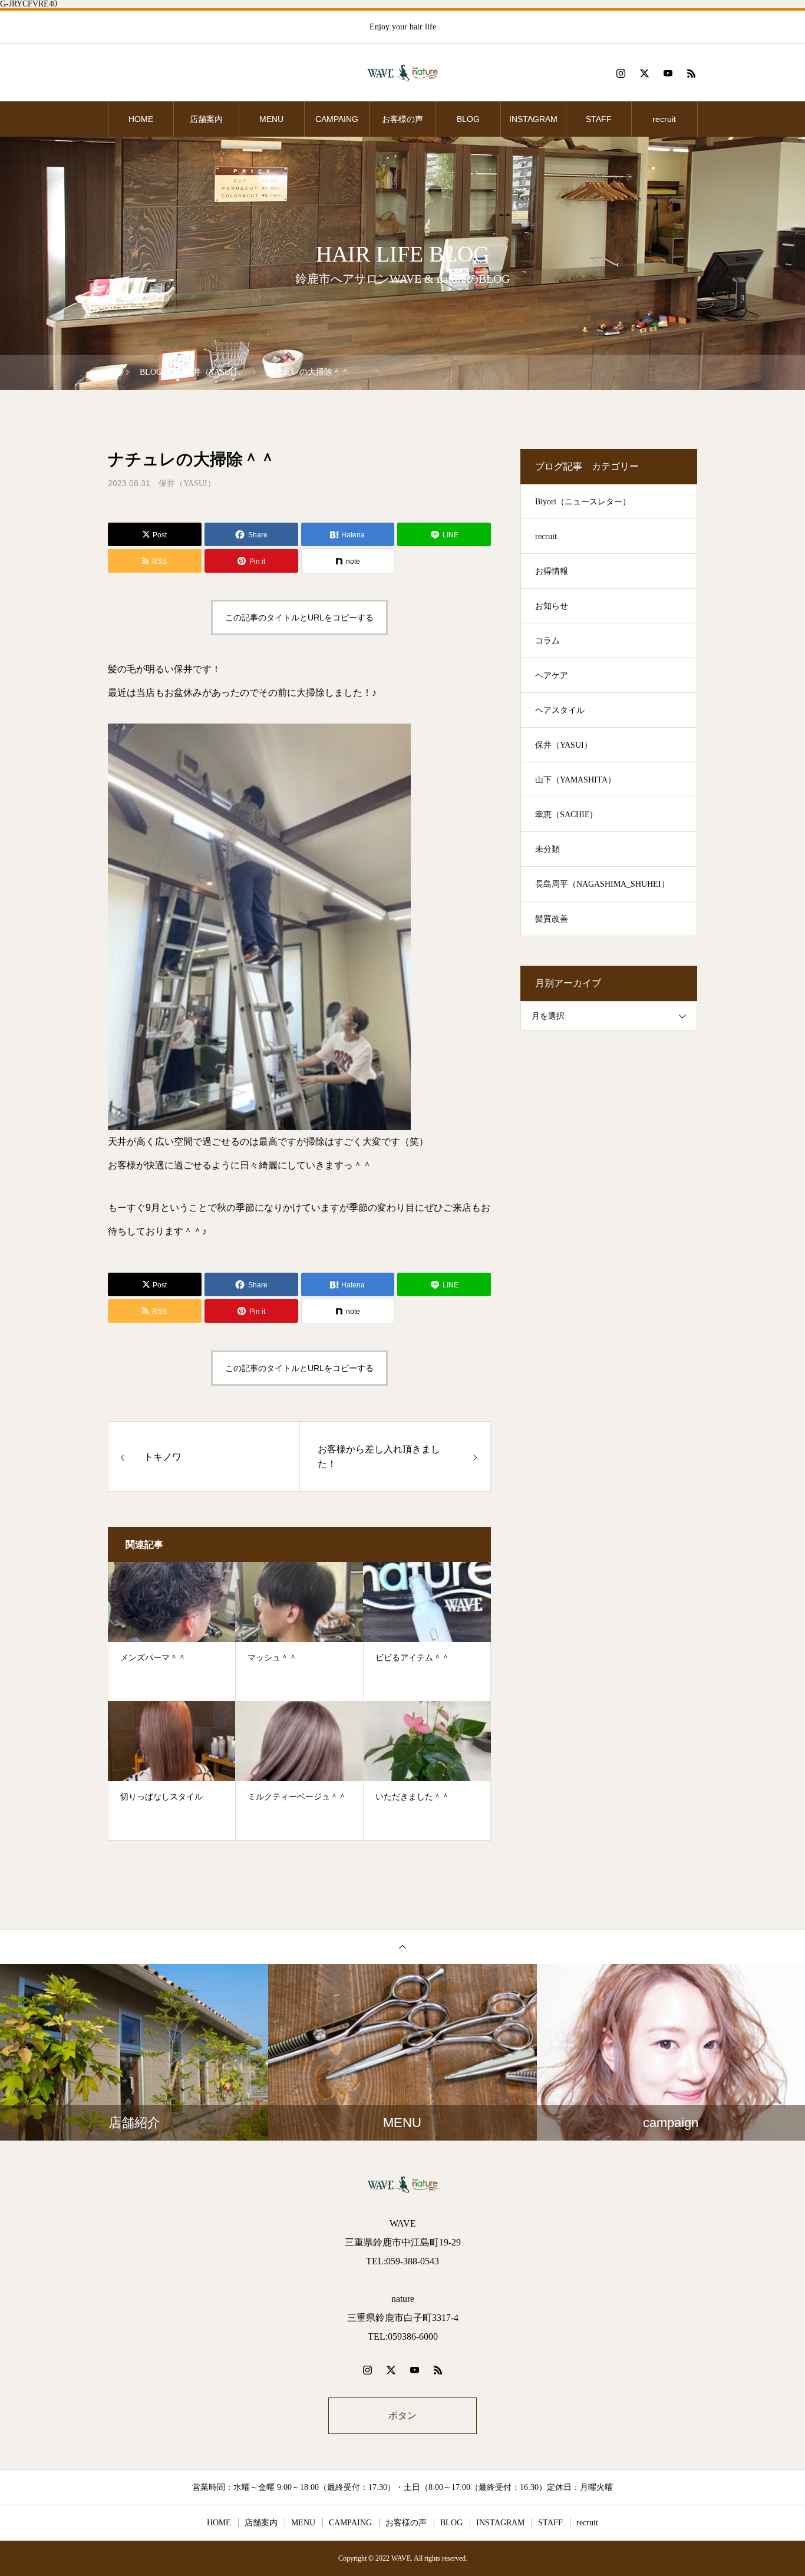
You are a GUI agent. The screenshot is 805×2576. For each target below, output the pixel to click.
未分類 (547, 849)
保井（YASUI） (187, 483)
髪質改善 (552, 919)
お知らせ (552, 606)
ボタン (402, 2415)
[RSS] (691, 73)
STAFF (599, 119)
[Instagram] (621, 73)
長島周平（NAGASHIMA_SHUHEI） (602, 884)
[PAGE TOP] (402, 1946)
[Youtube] (668, 73)
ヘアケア (552, 676)
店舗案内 (206, 119)
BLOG (468, 119)
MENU (271, 119)
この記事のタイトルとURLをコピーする (299, 617)
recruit (664, 119)
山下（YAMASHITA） (575, 780)
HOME (141, 119)
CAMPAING (337, 119)
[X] (644, 73)
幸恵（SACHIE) (564, 815)
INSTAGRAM (533, 119)
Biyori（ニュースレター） (583, 502)
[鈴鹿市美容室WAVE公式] (402, 73)
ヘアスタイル (560, 710)
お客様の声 (402, 119)
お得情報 (552, 571)
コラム (547, 641)
